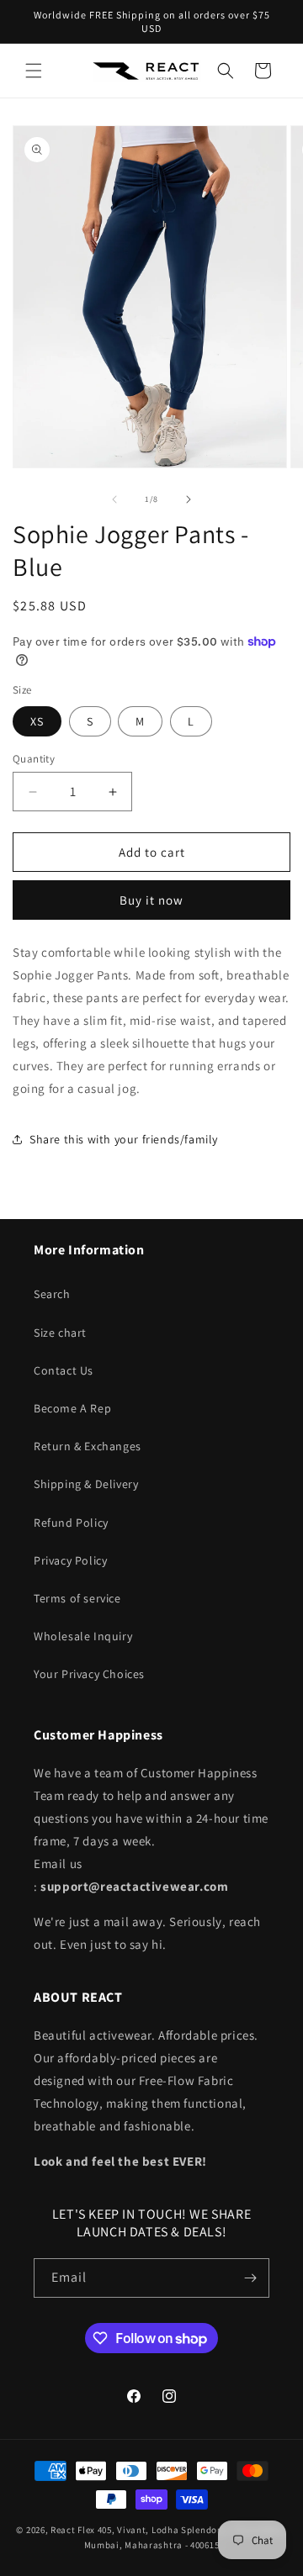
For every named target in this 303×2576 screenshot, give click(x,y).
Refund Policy (71, 1523)
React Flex (73, 2530)
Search (52, 1294)
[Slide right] (189, 499)
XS (37, 721)
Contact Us (64, 1370)
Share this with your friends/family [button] (124, 1139)
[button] (34, 71)
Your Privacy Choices (89, 1674)
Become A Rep (72, 1408)
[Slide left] (114, 499)
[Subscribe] (250, 2278)
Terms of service (77, 1598)
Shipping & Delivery (86, 1484)
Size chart (60, 1333)
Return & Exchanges (88, 1446)
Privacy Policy (70, 1560)
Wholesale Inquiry (83, 1636)
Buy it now (151, 900)
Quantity (34, 759)
